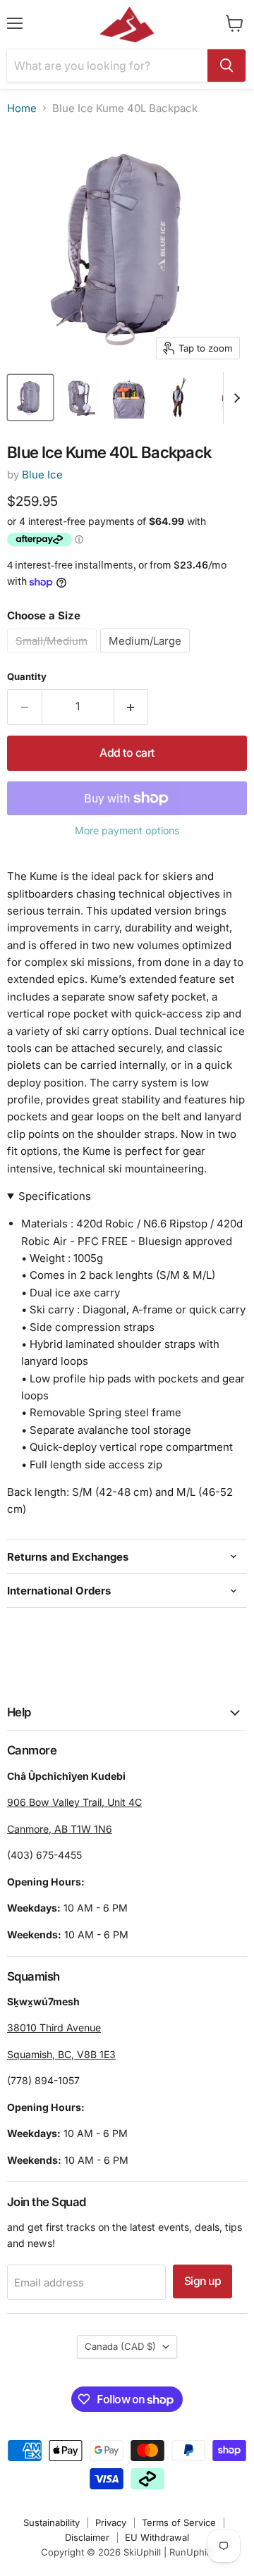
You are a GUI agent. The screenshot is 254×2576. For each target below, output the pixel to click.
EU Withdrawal (157, 2537)
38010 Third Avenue (54, 2027)
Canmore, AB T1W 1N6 (60, 1829)
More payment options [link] (127, 831)
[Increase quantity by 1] (132, 707)
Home (22, 108)
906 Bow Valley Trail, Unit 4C (74, 1802)
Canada (120, 2346)
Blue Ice (42, 475)
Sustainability (52, 2522)
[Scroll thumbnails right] (234, 398)
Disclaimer (87, 2537)
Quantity (27, 677)
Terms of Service (179, 2522)
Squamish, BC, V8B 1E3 (61, 2054)
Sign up (203, 2281)
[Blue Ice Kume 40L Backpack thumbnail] (30, 397)
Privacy (111, 2522)
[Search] (226, 66)
